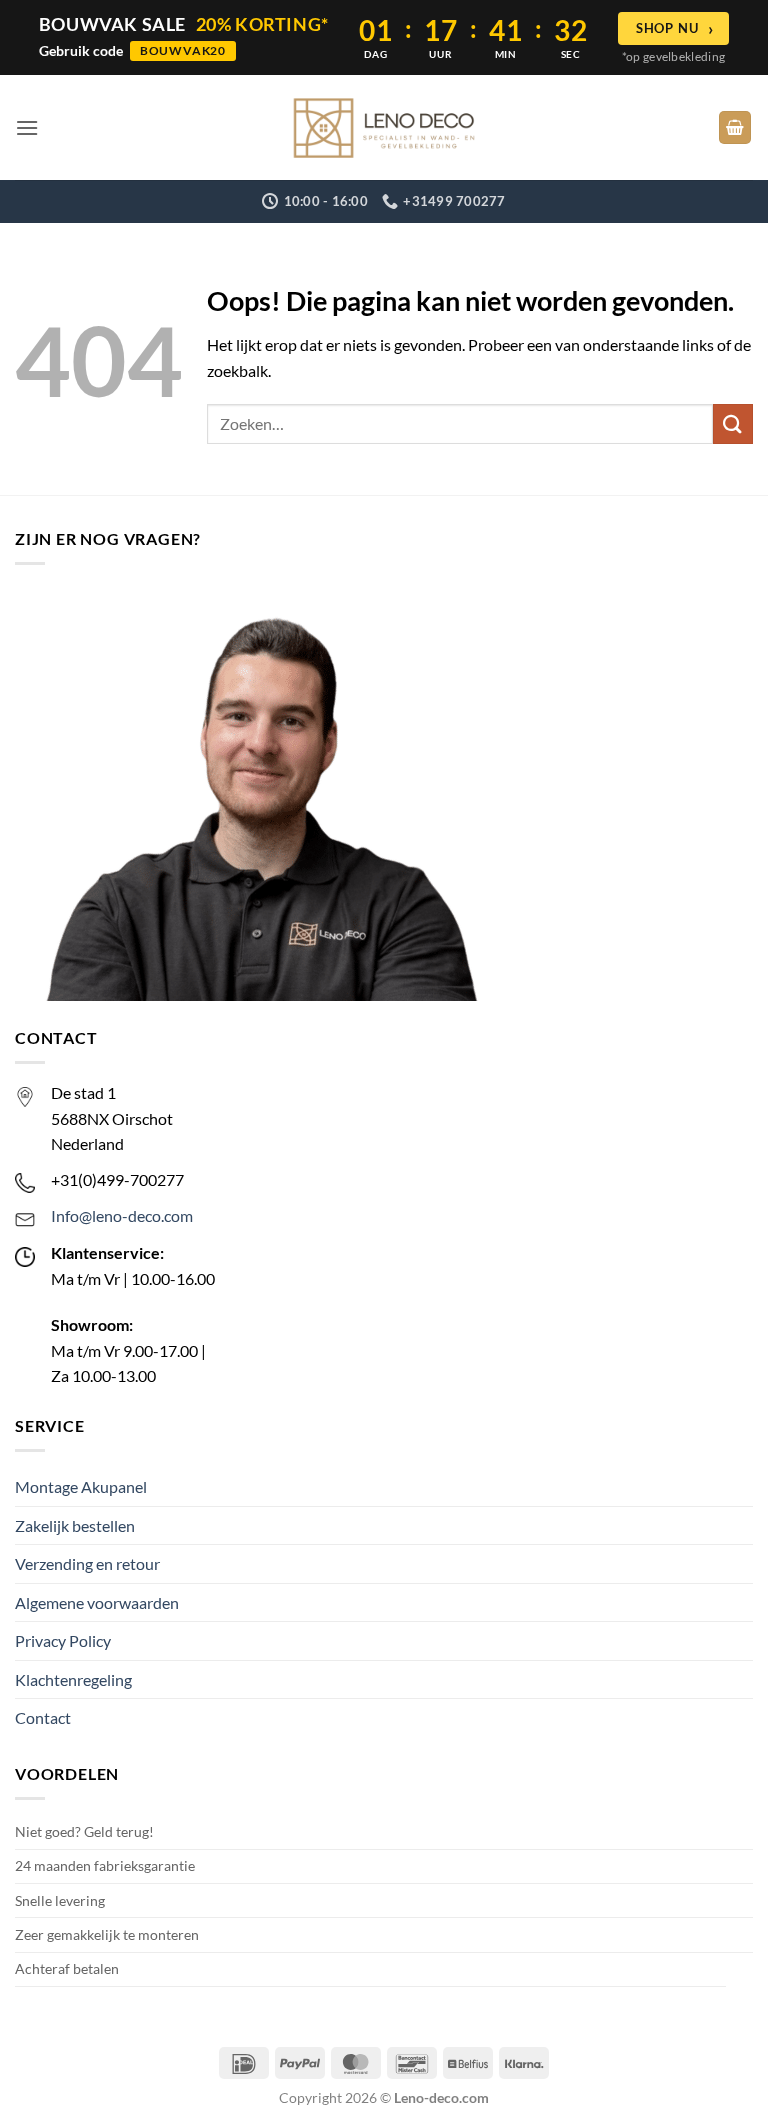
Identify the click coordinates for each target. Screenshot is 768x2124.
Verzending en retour (87, 1563)
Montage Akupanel (81, 1486)
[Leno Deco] (384, 128)
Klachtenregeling (73, 1679)
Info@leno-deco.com (122, 1215)
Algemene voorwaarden (97, 1602)
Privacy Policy (63, 1640)
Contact (43, 1717)
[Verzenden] (733, 423)
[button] (27, 127)
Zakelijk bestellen (75, 1525)
